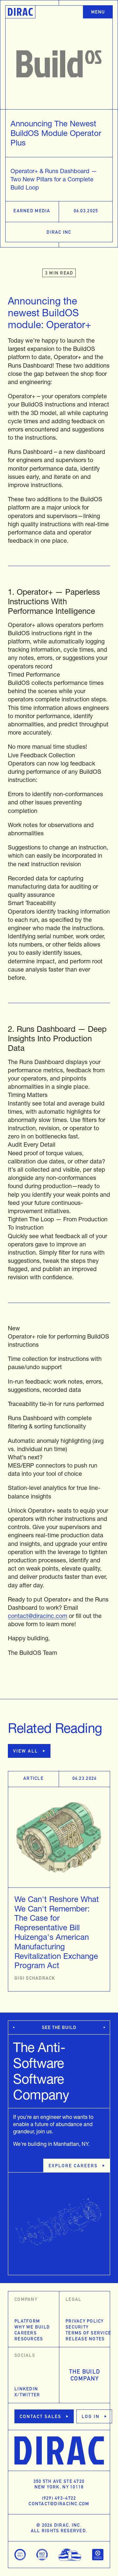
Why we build (32, 2327)
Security (77, 2327)
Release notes (85, 2339)
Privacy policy (85, 2321)
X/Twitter (27, 2395)
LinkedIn (26, 2389)
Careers (26, 2333)
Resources (29, 2339)
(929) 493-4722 (59, 2499)
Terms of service (85, 2333)
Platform (27, 2321)
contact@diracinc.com (38, 1616)
